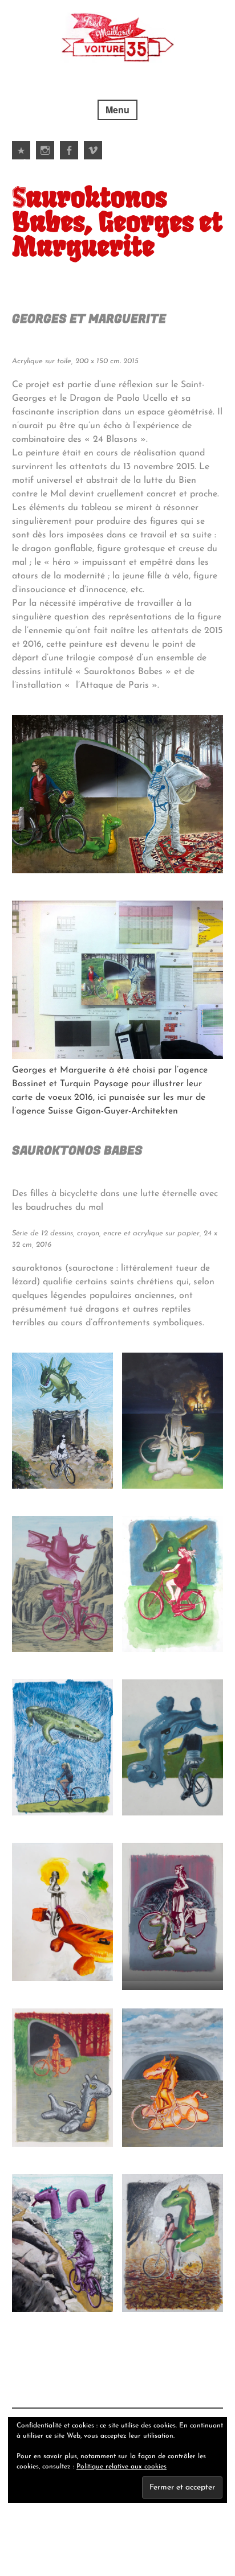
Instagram (46, 159)
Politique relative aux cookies (121, 2467)
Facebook (70, 159)
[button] (118, 794)
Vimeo (94, 159)
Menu (117, 110)
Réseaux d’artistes (22, 159)
